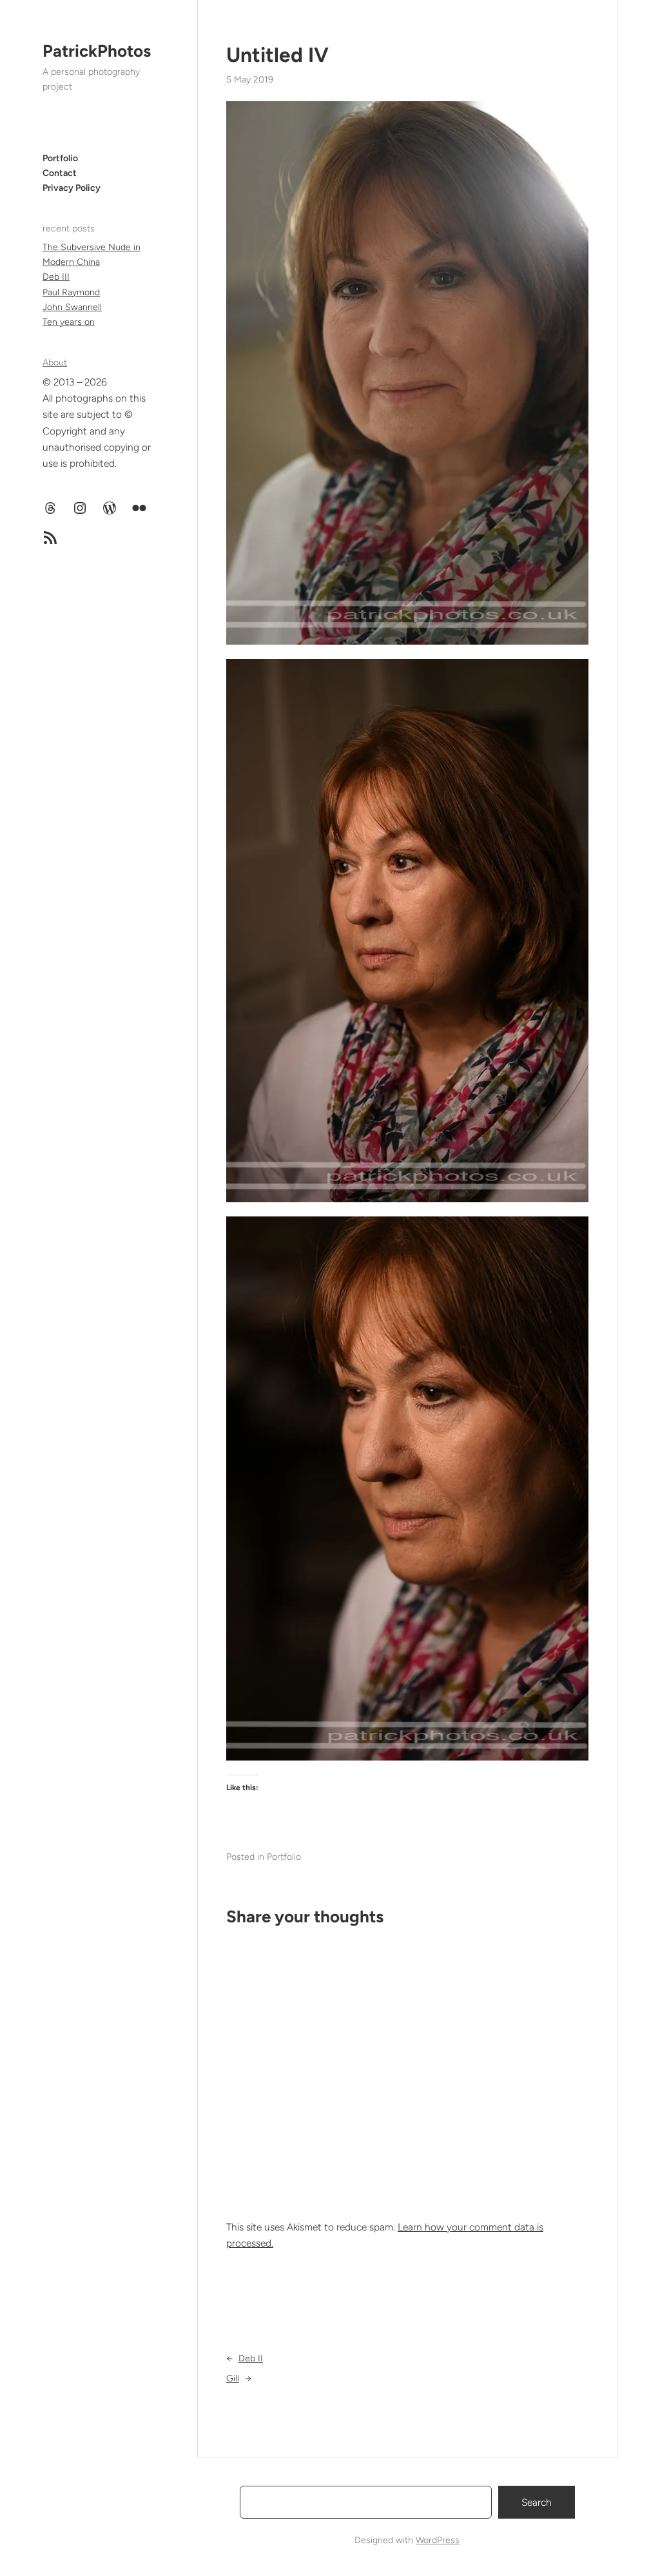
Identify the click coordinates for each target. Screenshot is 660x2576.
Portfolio (284, 1857)
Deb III (56, 277)
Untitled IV (277, 55)
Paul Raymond (71, 292)
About (55, 363)
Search (537, 2502)
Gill (233, 2378)
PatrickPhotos (97, 51)
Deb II (251, 2358)
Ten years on (69, 322)
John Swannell (72, 307)
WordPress (438, 2540)
